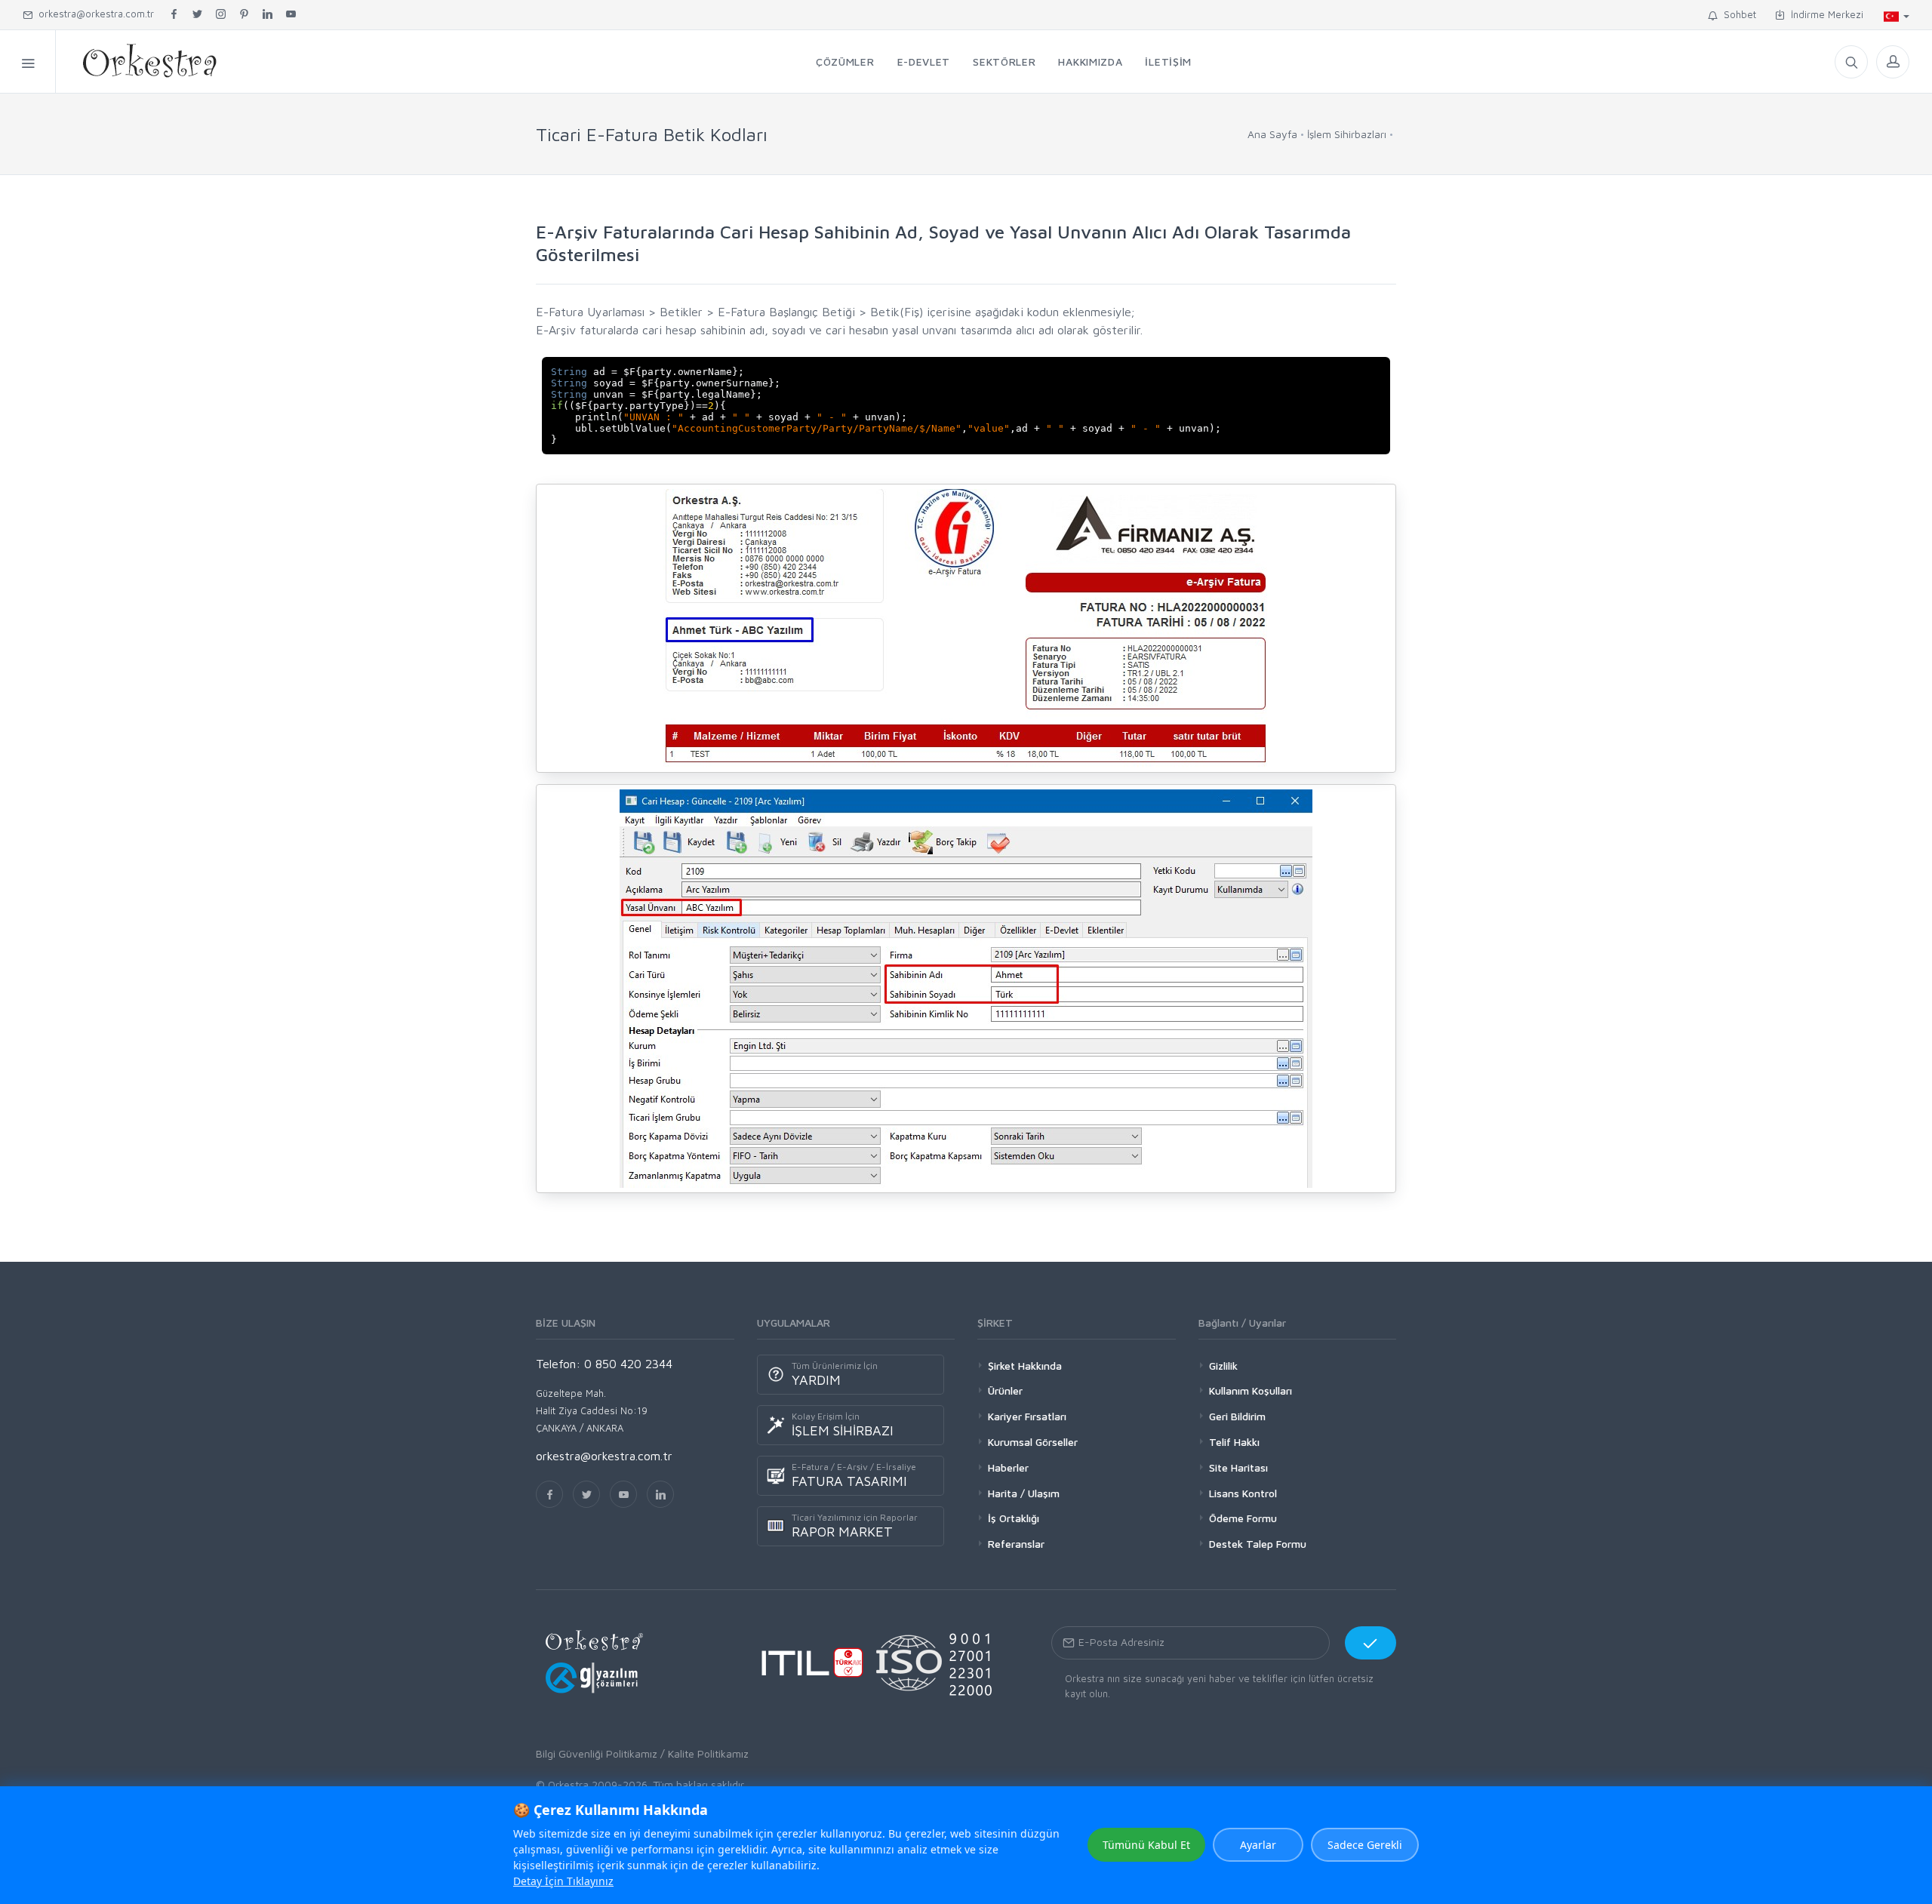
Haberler (1008, 1467)
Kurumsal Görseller (1033, 1442)
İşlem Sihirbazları (1347, 134)
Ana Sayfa (1272, 134)
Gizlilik (1223, 1366)
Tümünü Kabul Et (1146, 1845)
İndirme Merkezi (1824, 14)
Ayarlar (1258, 1845)
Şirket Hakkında (1025, 1366)
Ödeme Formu (1243, 1518)
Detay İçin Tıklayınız (563, 1881)
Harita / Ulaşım (1024, 1493)
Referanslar (1016, 1544)
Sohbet (1737, 14)
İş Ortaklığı (1014, 1518)
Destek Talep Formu (1258, 1544)
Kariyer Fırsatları (1027, 1416)
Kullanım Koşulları (1251, 1390)
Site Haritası (1238, 1467)
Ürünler (1005, 1390)
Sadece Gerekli (1365, 1845)
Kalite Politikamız (708, 1753)
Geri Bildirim (1237, 1416)
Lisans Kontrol (1243, 1493)
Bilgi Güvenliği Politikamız (597, 1753)
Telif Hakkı (1234, 1442)
